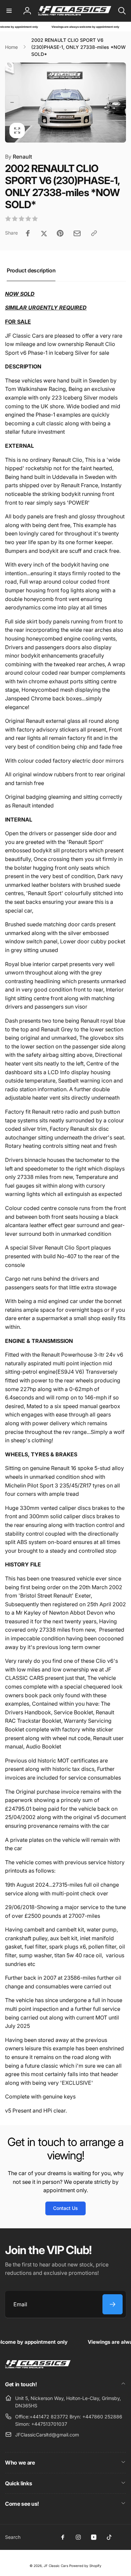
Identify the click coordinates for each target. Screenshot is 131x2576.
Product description (31, 270)
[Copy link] (94, 233)
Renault (18, 157)
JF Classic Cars (56, 2566)
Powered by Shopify (85, 2566)
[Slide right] (119, 102)
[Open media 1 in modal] (65, 103)
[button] (9, 11)
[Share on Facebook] (28, 233)
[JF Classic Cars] (38, 2366)
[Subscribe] (113, 2304)
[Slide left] (12, 102)
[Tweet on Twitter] (44, 233)
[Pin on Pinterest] (60, 233)
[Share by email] (77, 233)
